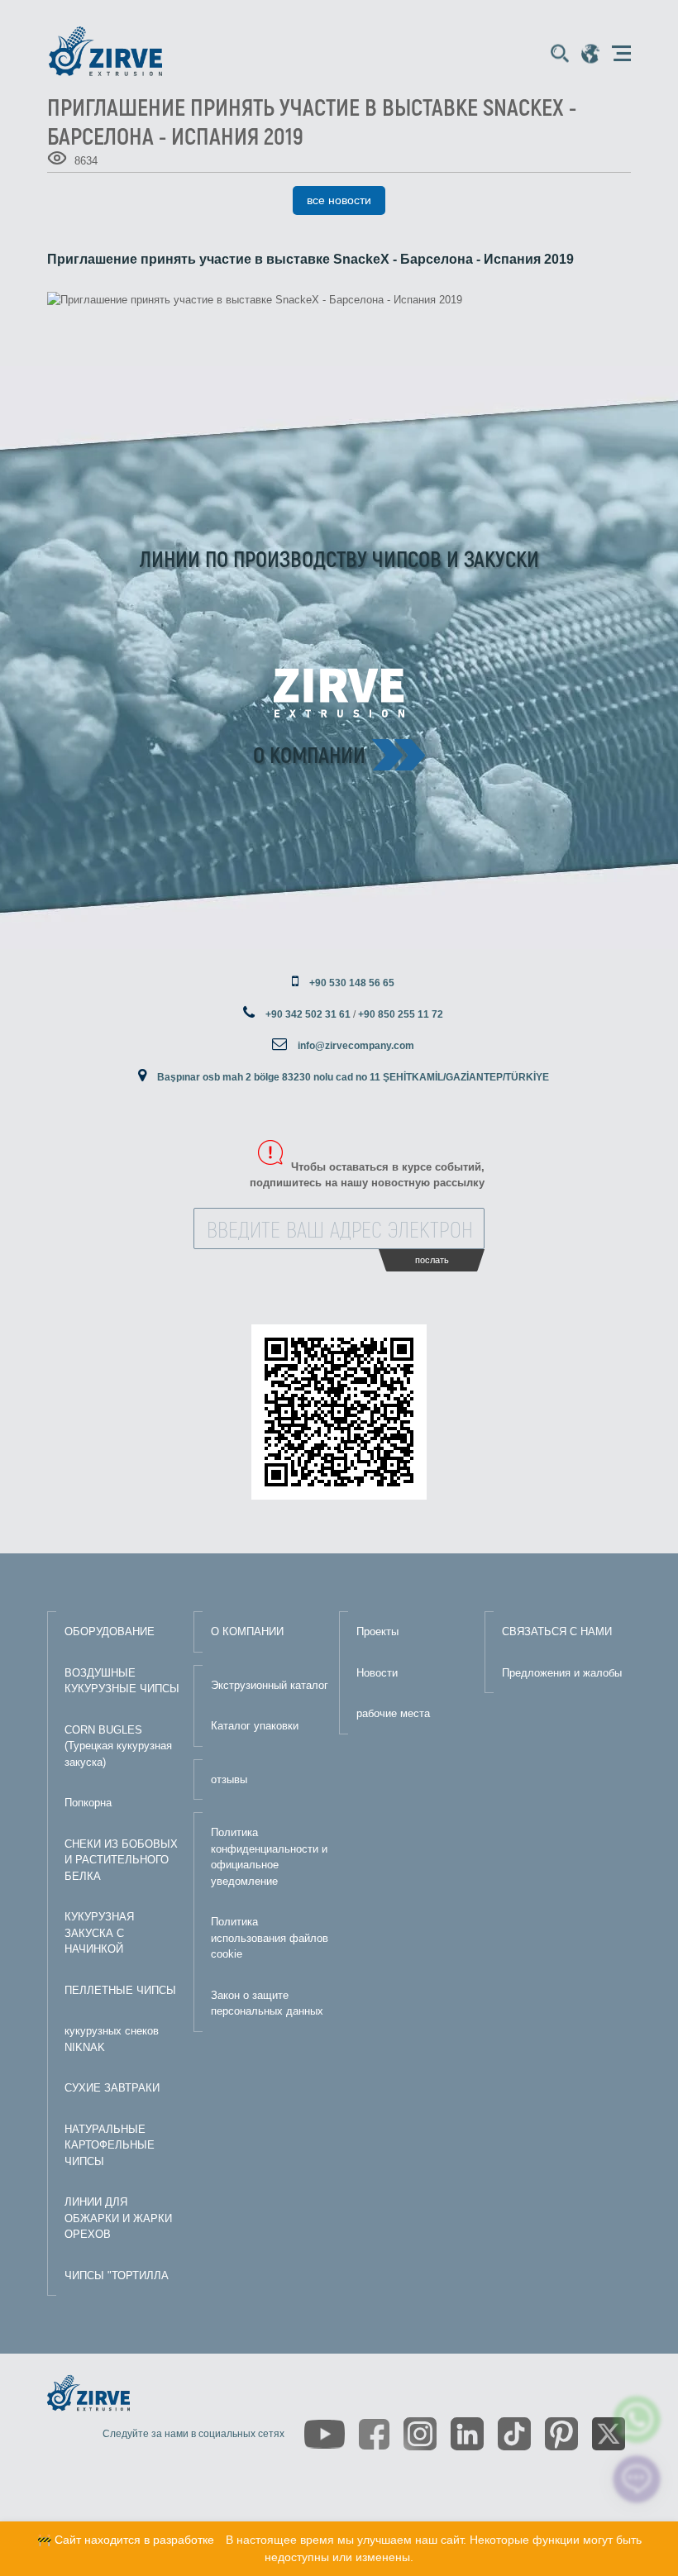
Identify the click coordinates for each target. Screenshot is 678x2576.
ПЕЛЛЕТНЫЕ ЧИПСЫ (120, 1990)
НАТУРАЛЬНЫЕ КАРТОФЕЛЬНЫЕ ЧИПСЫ (110, 2145)
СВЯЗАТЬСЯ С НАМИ (557, 1631)
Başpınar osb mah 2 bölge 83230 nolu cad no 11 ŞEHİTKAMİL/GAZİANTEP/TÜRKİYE (353, 1077)
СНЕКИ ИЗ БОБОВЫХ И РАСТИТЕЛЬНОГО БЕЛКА (121, 1860)
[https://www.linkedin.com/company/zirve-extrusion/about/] (467, 2434)
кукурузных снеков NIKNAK (112, 2039)
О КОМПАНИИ (247, 1631)
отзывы (229, 1779)
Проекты (377, 1631)
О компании (309, 754)
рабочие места (393, 1713)
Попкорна (88, 1803)
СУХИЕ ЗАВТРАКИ (112, 2088)
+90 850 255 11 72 (401, 1014)
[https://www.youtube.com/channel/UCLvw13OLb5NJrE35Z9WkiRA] (325, 2434)
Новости (377, 1673)
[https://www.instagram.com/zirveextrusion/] (420, 2434)
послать (432, 1260)
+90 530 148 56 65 (352, 983)
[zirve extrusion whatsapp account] (637, 2419)
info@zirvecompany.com (356, 1046)
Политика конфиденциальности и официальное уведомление (269, 1857)
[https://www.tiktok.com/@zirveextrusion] (514, 2434)
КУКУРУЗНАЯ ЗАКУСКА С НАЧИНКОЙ (99, 1933)
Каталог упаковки (255, 1726)
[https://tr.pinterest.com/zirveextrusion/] (561, 2434)
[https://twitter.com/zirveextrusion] (609, 2434)
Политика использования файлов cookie (270, 1938)
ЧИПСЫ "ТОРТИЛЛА (117, 2275)
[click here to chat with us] (637, 2480)
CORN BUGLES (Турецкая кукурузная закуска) (118, 1746)
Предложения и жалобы (562, 1673)
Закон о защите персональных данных (267, 2004)
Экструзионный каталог (270, 1685)
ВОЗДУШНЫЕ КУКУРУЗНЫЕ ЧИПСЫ (122, 1681)
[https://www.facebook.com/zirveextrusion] (374, 2434)
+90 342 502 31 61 (308, 1014)
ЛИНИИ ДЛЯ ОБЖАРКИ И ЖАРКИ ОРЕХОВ (118, 2218)
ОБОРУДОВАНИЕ (110, 1631)
